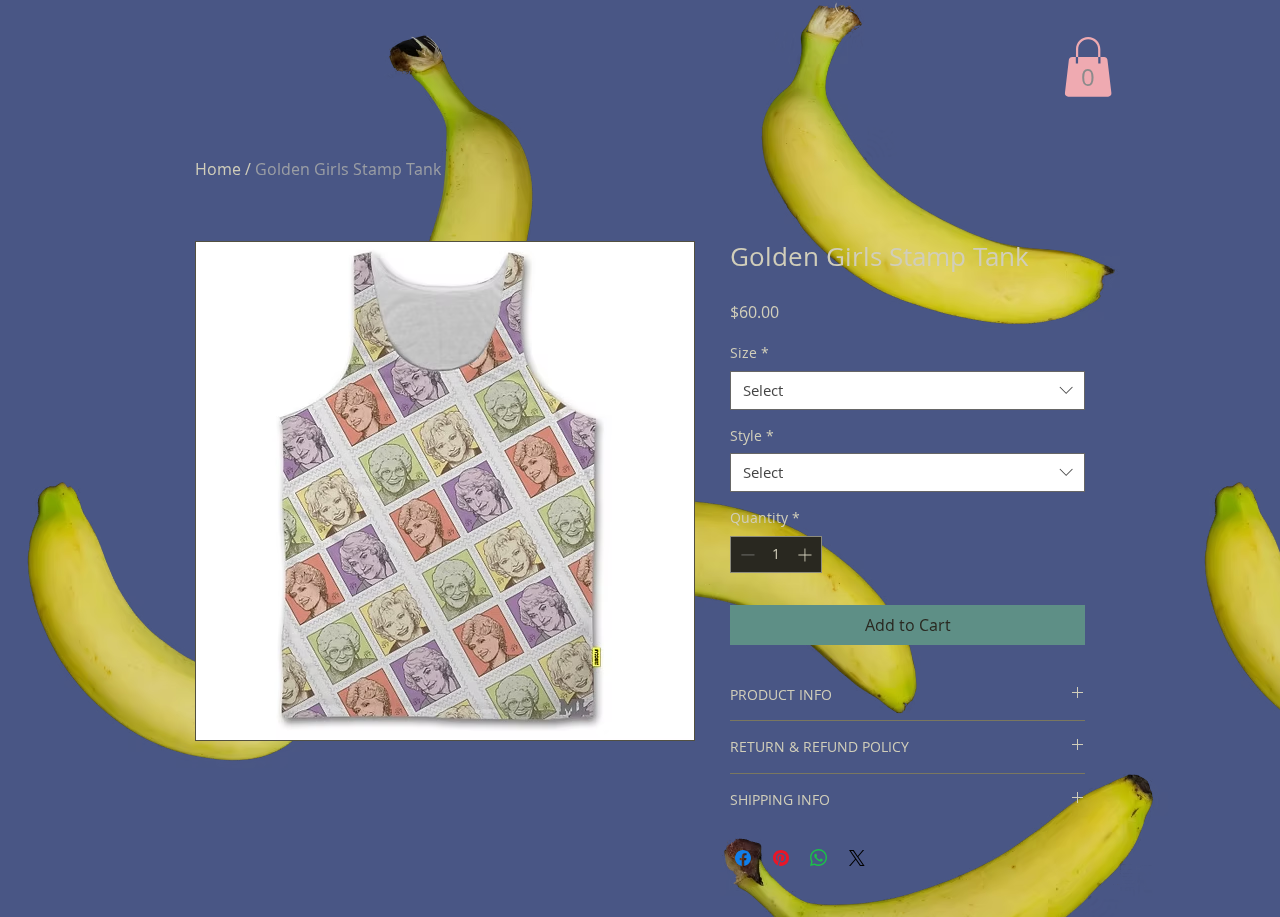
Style (752, 435)
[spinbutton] (776, 554)
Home (218, 169)
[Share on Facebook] (743, 858)
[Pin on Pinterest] (781, 858)
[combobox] (907, 390)
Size (749, 352)
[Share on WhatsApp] (819, 858)
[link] (1088, 67)
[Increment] (806, 554)
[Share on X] (857, 858)
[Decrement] (745, 554)
